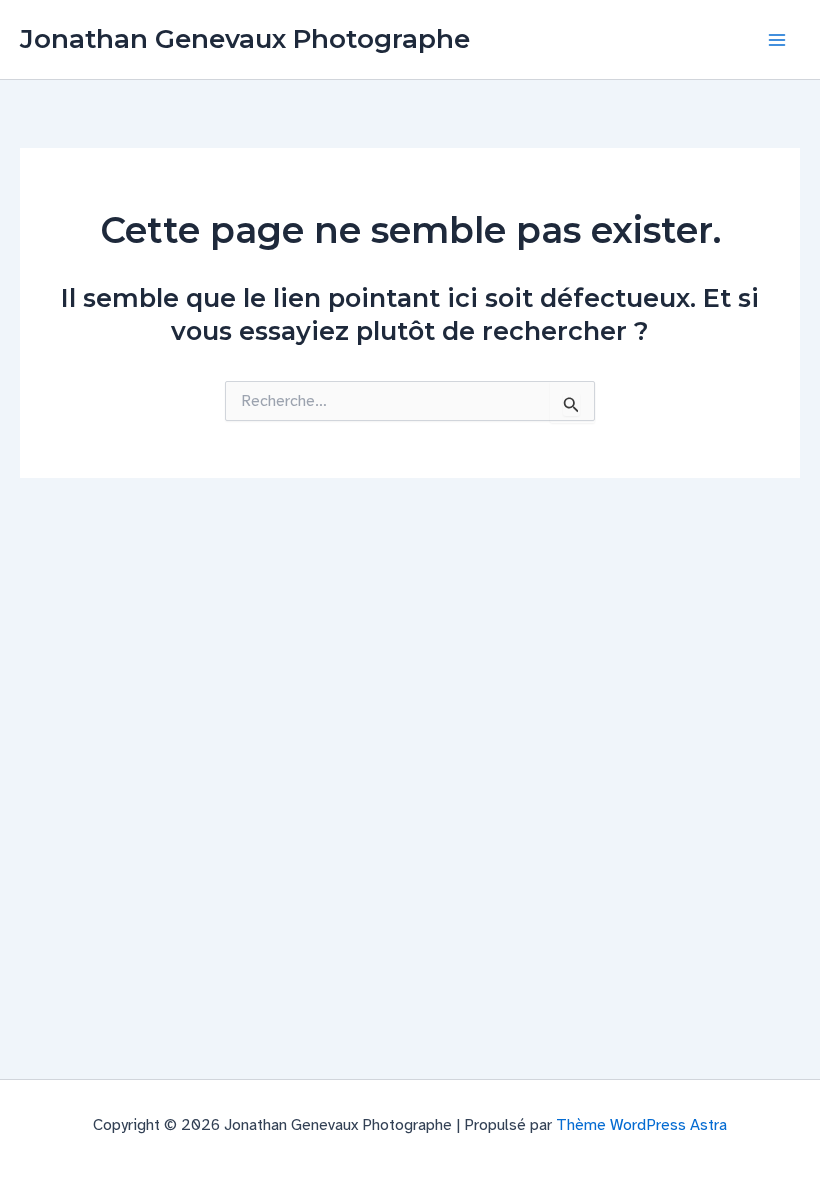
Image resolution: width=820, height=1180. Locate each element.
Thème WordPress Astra (641, 1125)
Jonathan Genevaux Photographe (245, 39)
